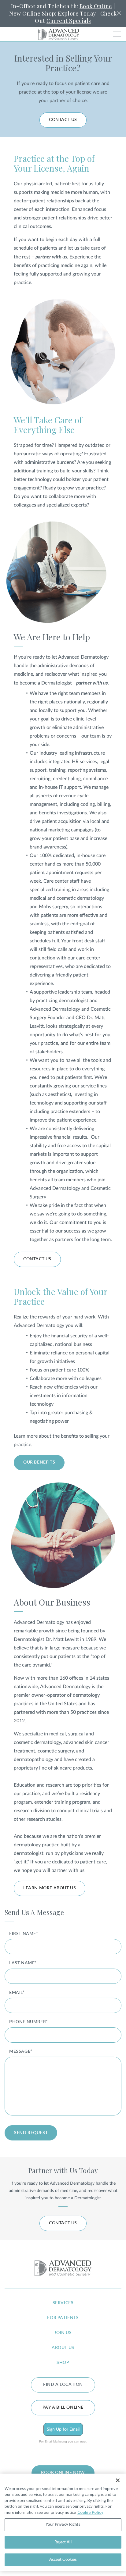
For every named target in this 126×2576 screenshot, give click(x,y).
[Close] (118, 2480)
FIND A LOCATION (63, 2385)
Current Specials (69, 21)
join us (63, 2333)
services (63, 2303)
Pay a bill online (63, 2407)
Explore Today (77, 13)
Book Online (96, 6)
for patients (63, 2318)
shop (63, 2363)
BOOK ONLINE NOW (63, 2473)
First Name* (24, 1934)
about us (63, 2348)
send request (31, 2133)
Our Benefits (39, 1462)
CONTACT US (63, 120)
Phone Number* (29, 2022)
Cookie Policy (90, 2512)
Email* (17, 1993)
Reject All (63, 2542)
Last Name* (23, 1963)
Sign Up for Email (63, 2429)
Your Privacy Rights (63, 2525)
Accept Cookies (63, 2560)
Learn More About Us (50, 1888)
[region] (63, 2522)
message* (21, 2051)
